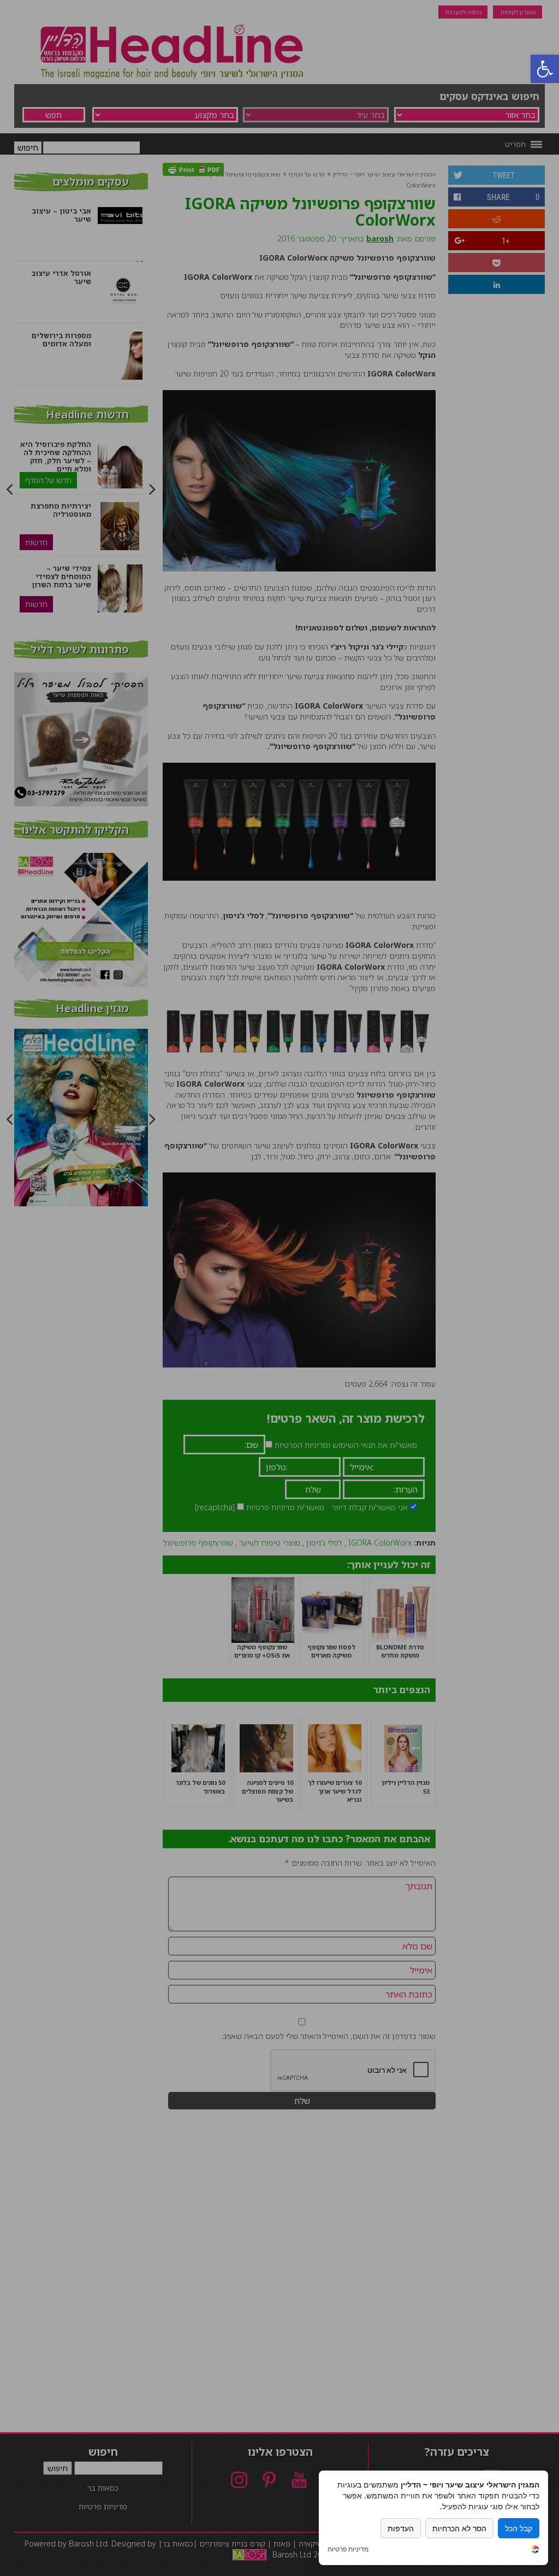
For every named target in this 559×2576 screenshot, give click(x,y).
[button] (545, 69)
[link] (535, 2551)
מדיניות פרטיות (348, 2549)
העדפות (401, 2528)
